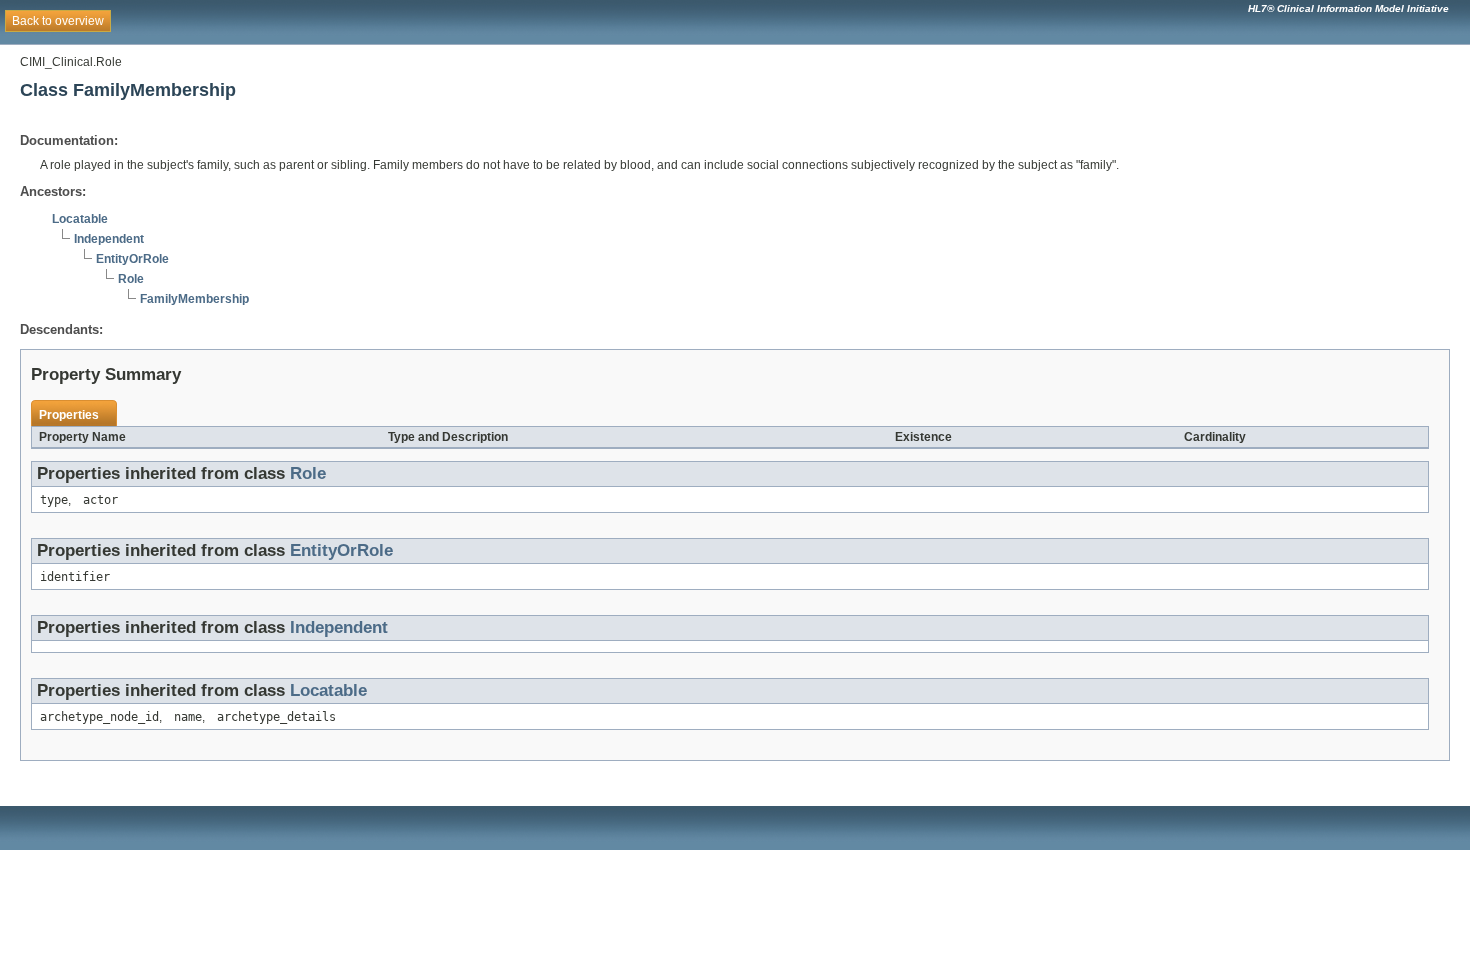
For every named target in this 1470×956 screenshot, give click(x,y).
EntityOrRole (132, 259)
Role (131, 279)
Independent (109, 239)
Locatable (80, 219)
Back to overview (58, 21)
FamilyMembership (194, 299)
